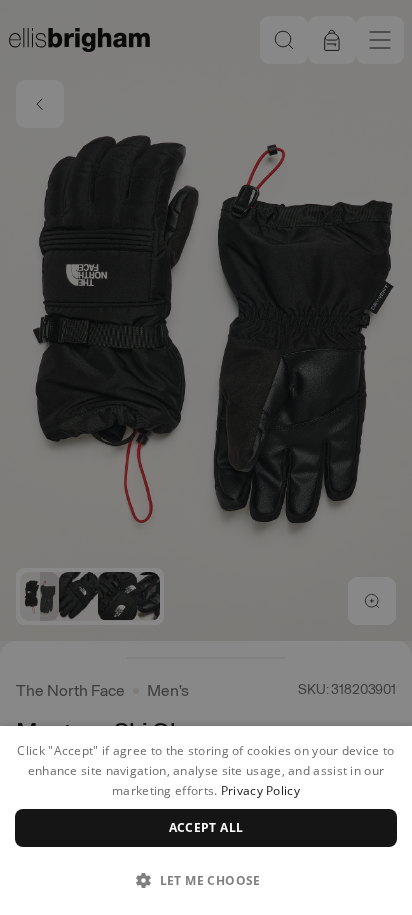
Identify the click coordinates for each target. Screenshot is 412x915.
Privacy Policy (260, 790)
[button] (206, 880)
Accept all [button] (206, 827)
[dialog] (206, 820)
